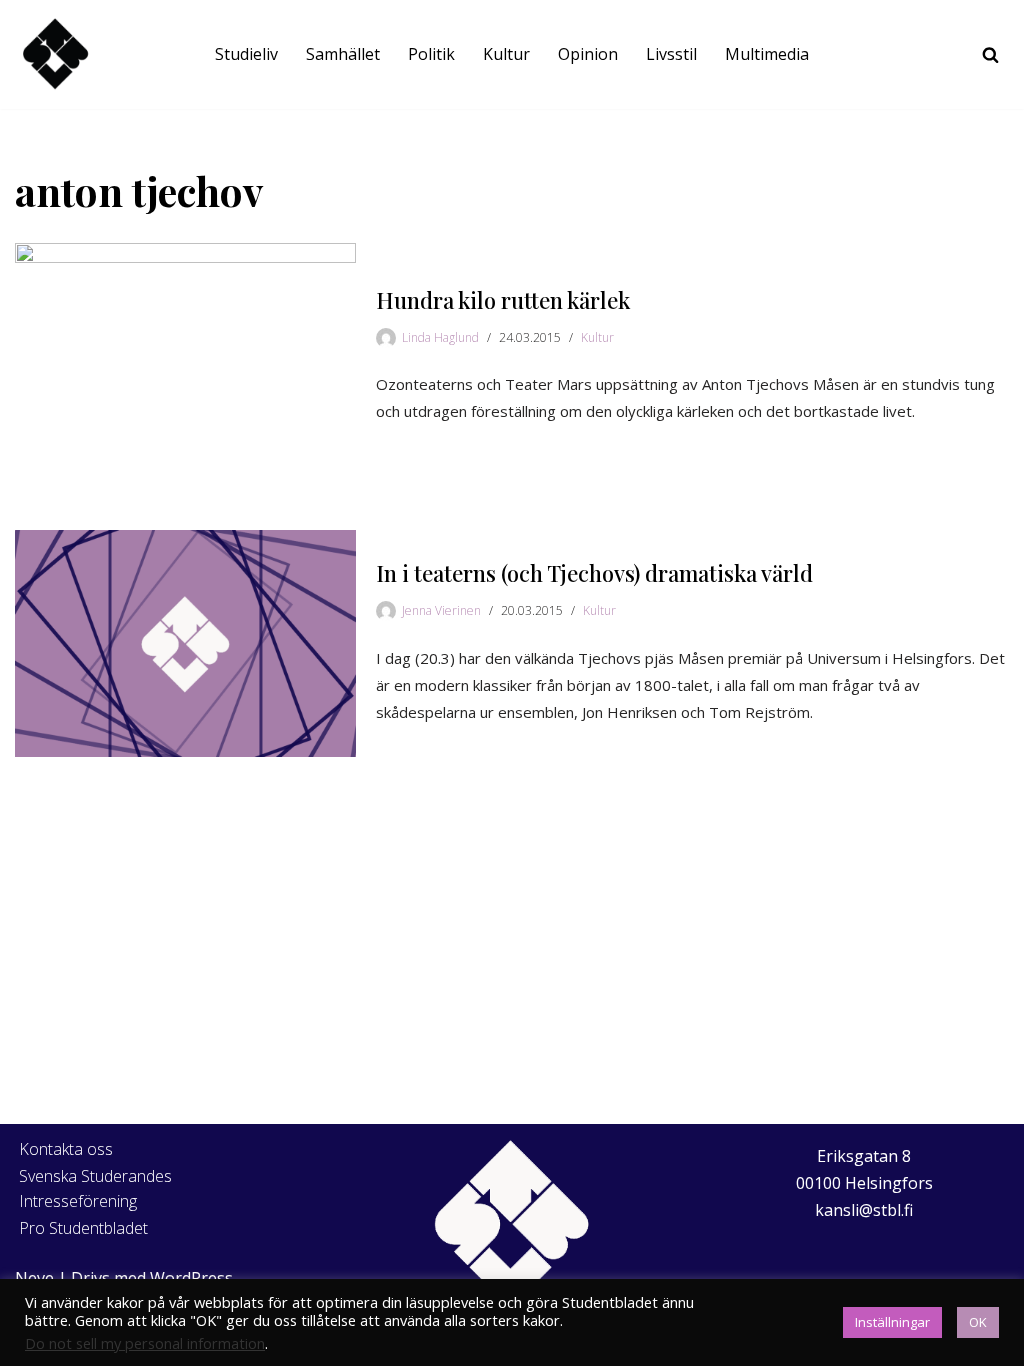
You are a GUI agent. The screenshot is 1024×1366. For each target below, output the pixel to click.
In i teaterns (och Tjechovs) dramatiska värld (594, 573)
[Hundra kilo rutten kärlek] (185, 356)
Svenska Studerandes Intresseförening (95, 1189)
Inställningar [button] (892, 1322)
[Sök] (990, 54)
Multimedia (767, 54)
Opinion (588, 54)
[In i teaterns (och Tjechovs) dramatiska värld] (185, 643)
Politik (431, 54)
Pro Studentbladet (83, 1228)
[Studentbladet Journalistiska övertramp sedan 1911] (55, 54)
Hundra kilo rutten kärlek (503, 300)
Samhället (343, 54)
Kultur (506, 54)
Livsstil (671, 54)
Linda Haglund (440, 337)
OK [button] (978, 1322)
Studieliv (246, 54)
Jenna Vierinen (441, 610)
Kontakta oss (66, 1149)
